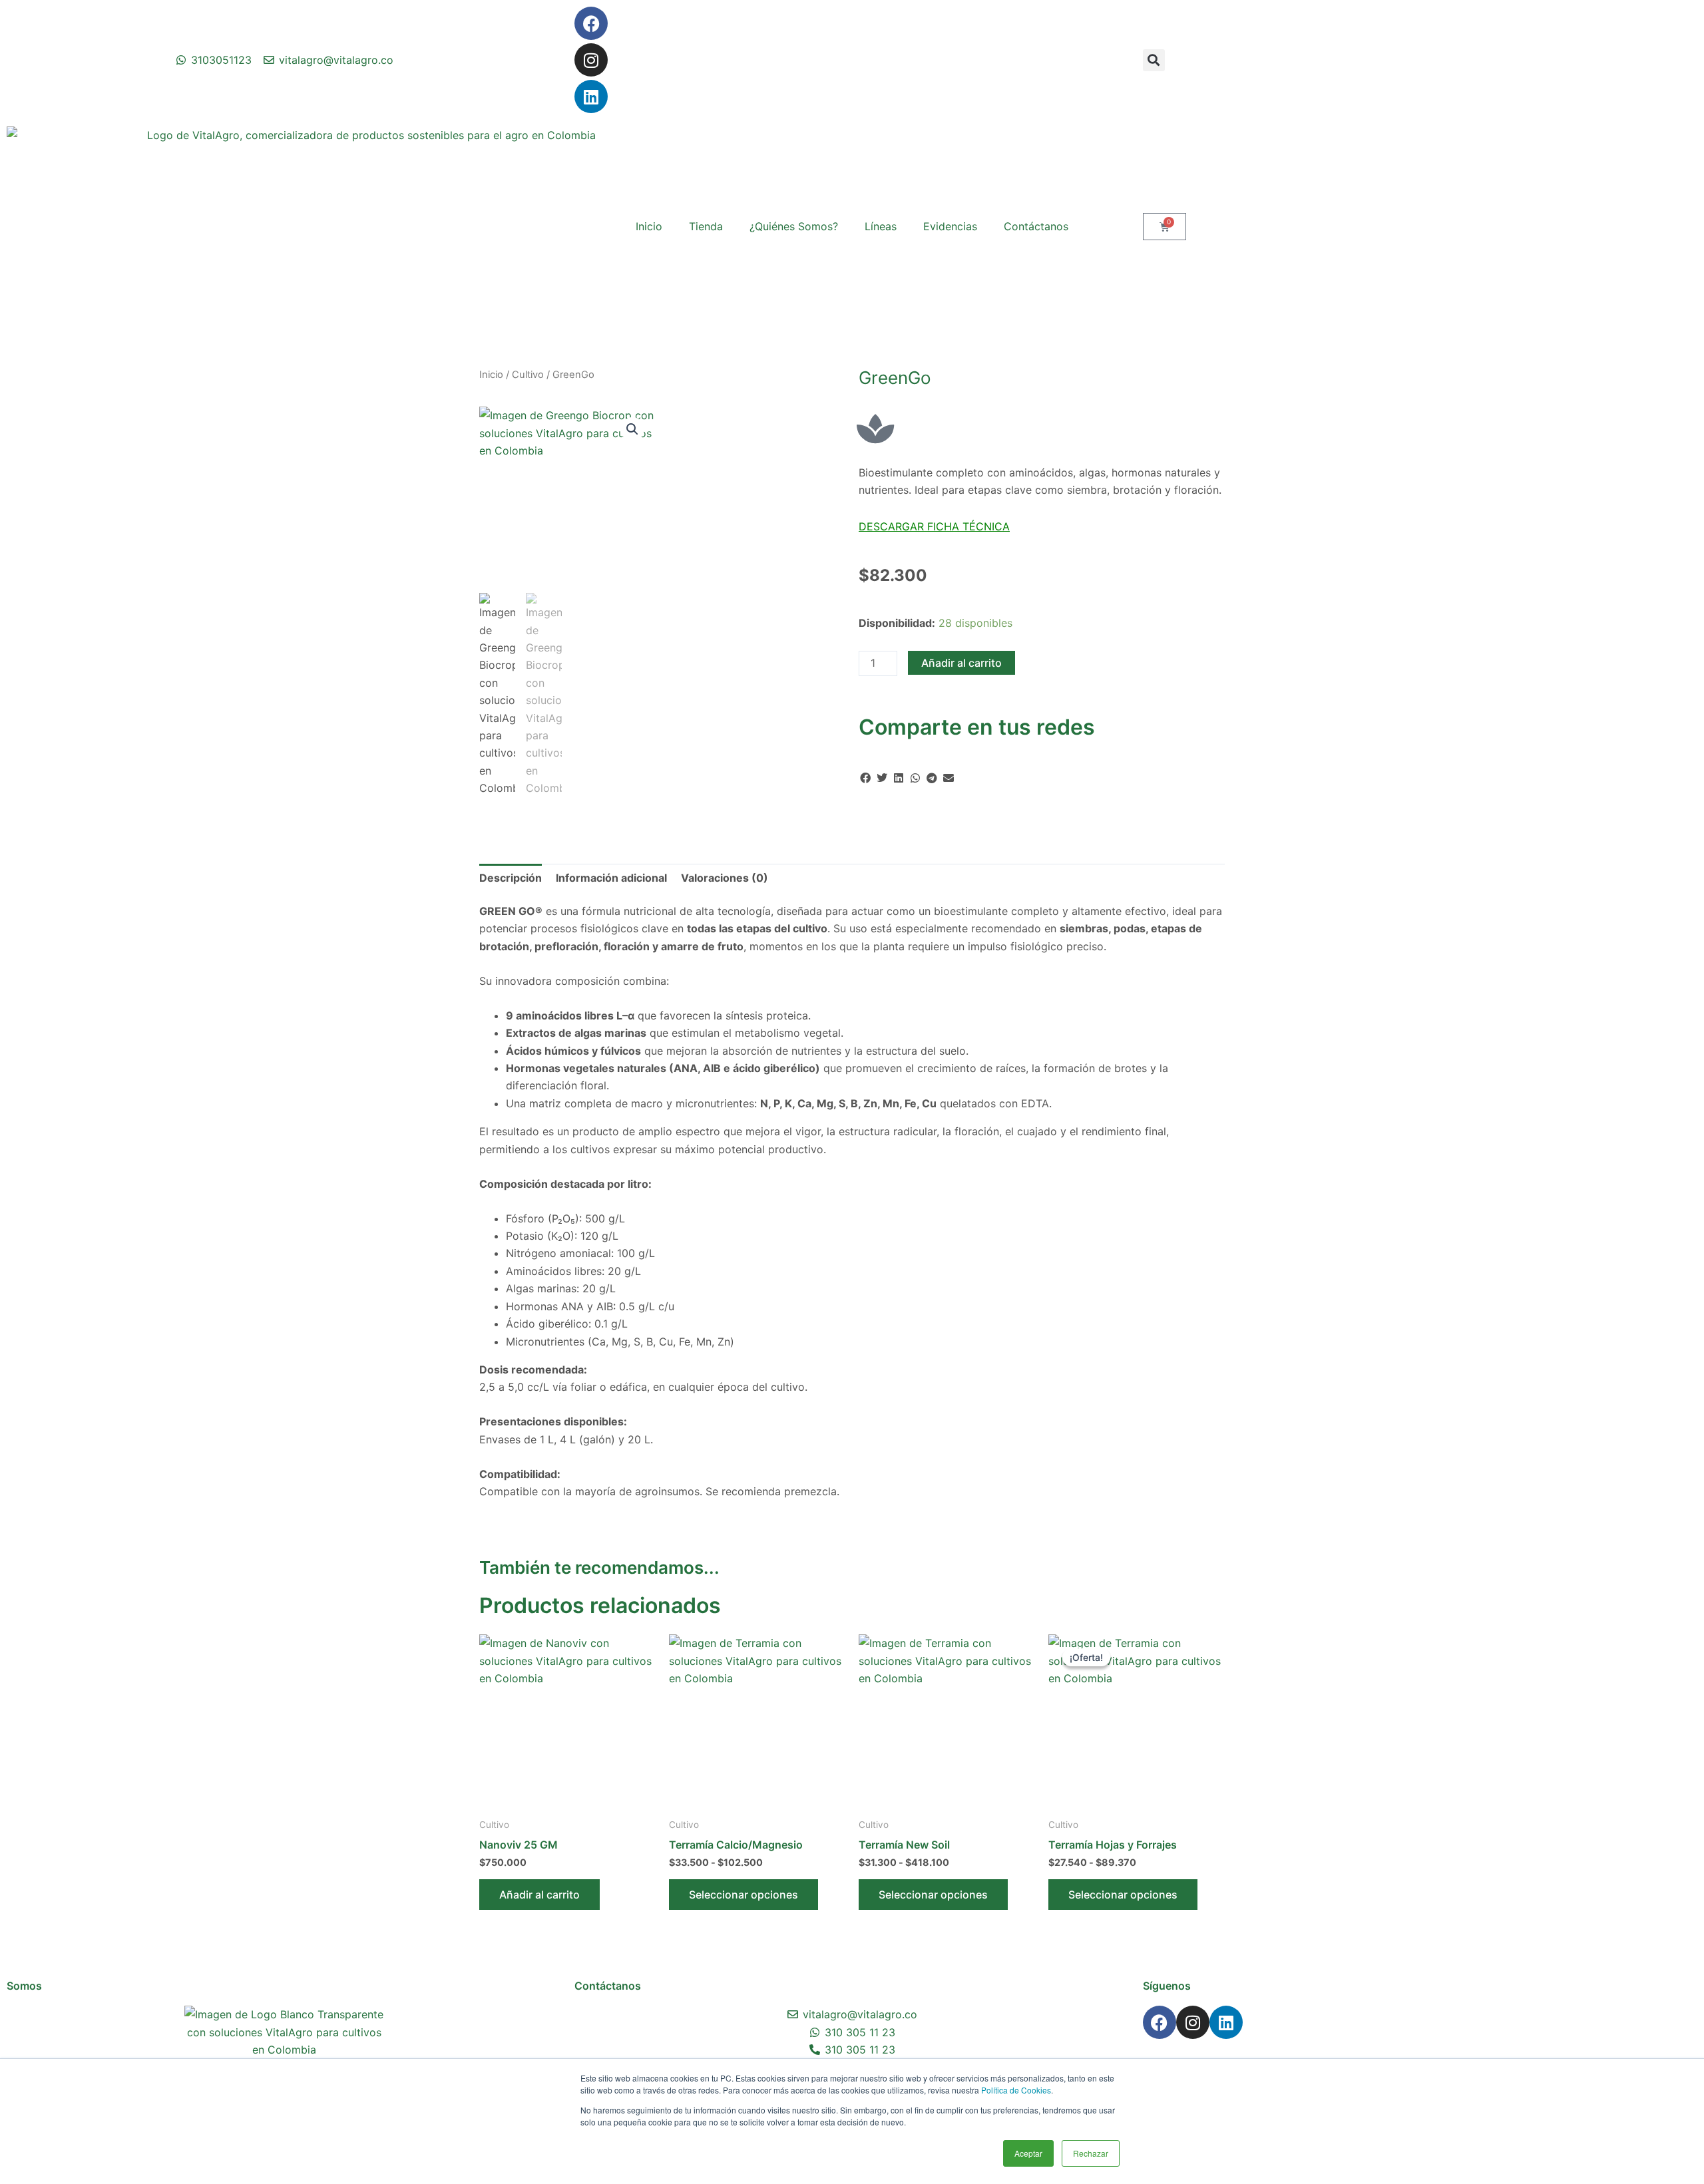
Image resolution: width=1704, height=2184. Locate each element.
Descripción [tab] (511, 878)
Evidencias (950, 226)
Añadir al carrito (961, 663)
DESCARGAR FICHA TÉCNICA (934, 526)
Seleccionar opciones (744, 1895)
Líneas (881, 226)
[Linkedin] (591, 96)
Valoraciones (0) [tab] (725, 878)
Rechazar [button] (1091, 2153)
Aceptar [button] (1028, 2153)
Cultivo (528, 375)
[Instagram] (591, 60)
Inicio (649, 226)
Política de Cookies (1016, 2090)
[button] (1154, 60)
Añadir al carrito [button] (539, 1895)
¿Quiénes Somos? (794, 226)
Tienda (706, 226)
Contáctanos (1036, 226)
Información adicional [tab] (611, 878)
